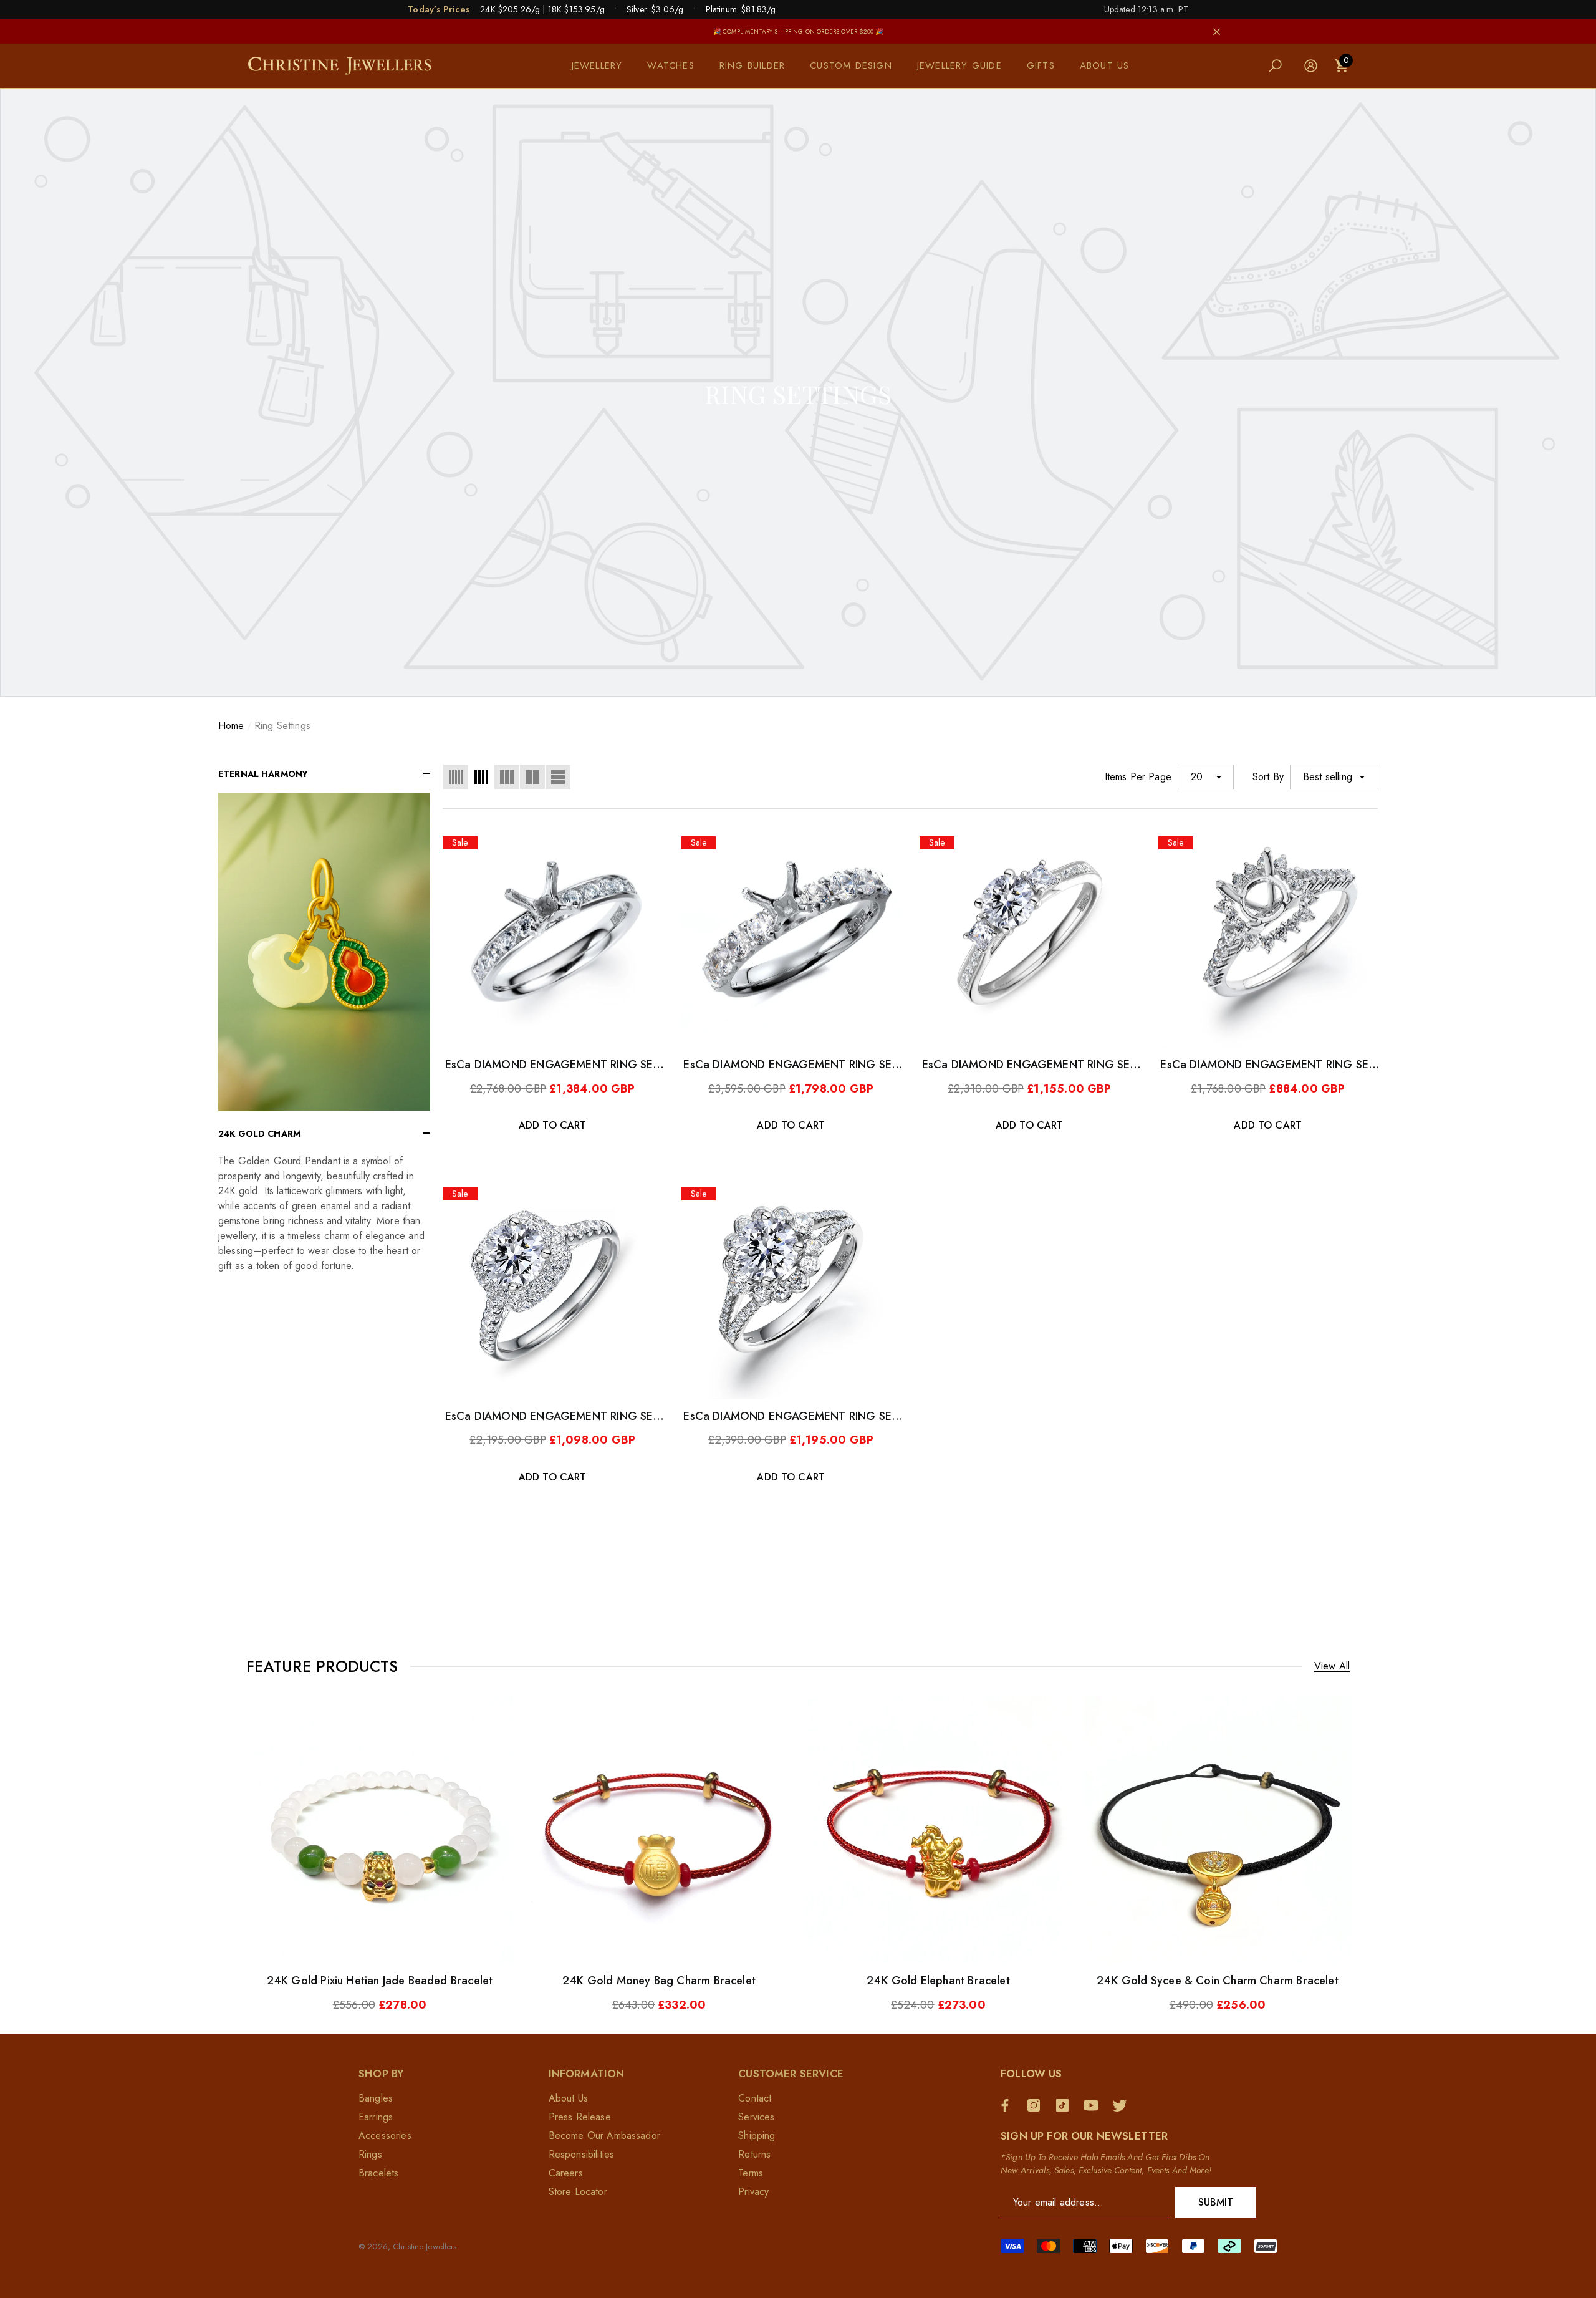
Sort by (1268, 777)
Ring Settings (282, 726)
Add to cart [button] (553, 1125)
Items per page (1138, 777)
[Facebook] (1008, 2105)
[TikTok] (1065, 2105)
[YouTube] (1094, 2105)
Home (231, 726)
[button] (603, 66)
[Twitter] (1123, 2105)
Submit (1216, 2202)
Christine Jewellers (425, 2247)
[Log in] (1311, 66)
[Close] (1217, 31)
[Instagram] (1037, 2105)
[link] (324, 952)
